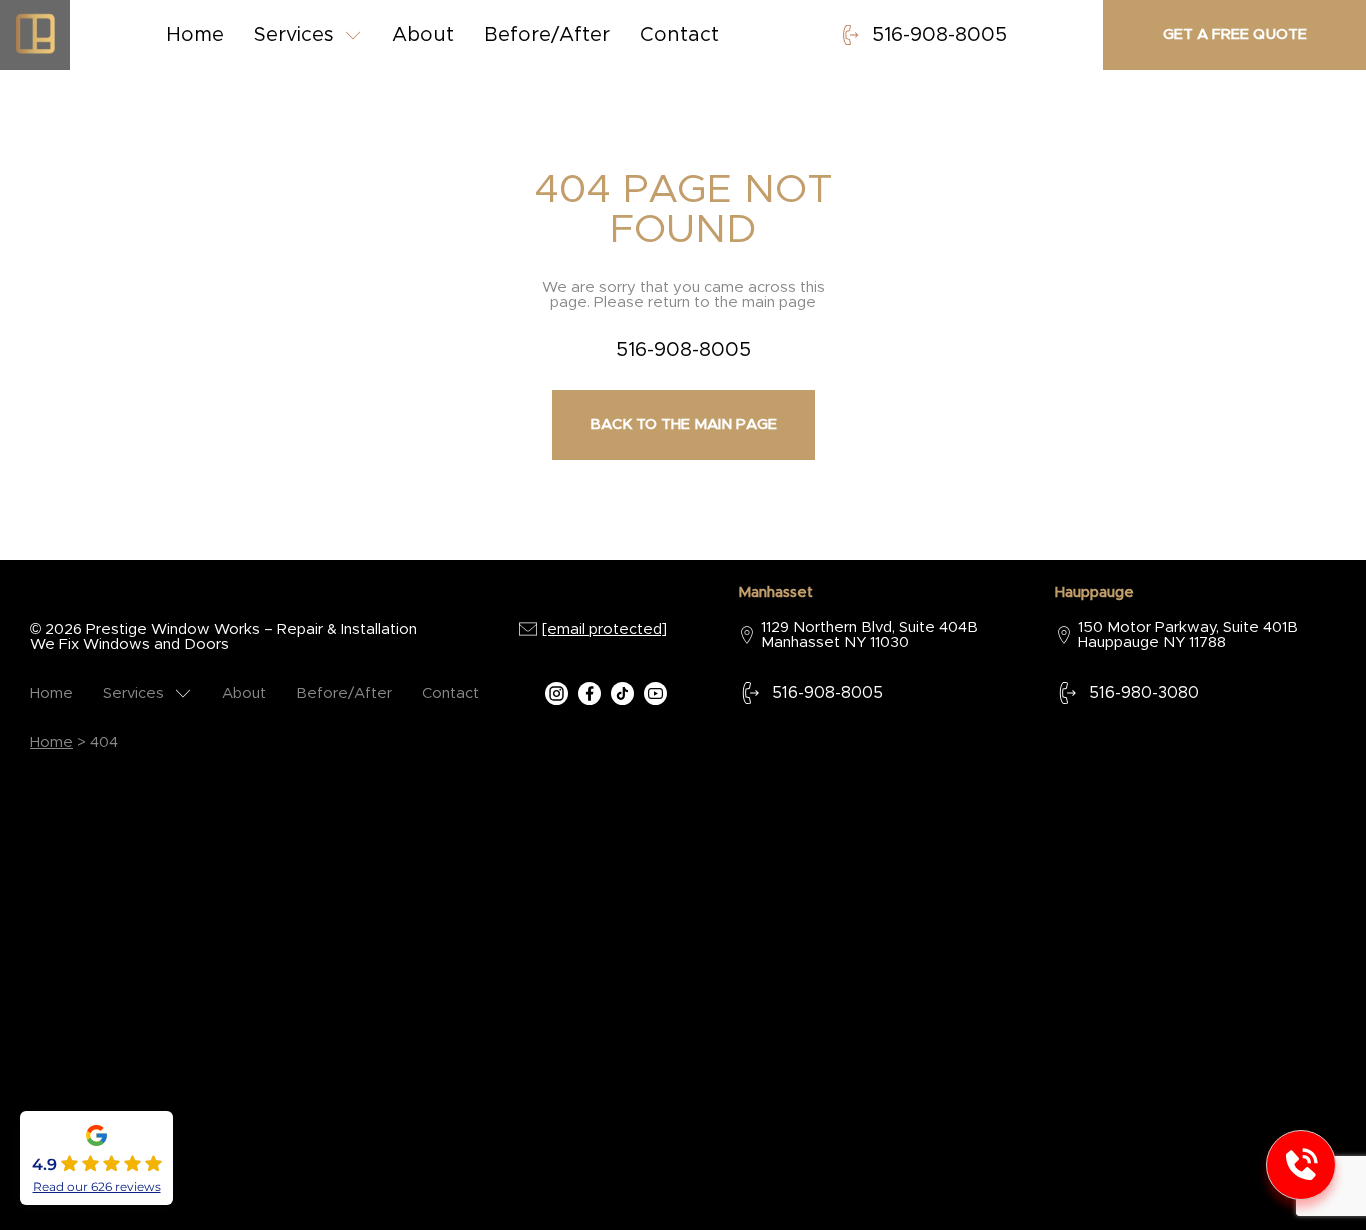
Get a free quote (1235, 34)
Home (195, 35)
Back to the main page (683, 424)
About (423, 35)
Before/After (547, 35)
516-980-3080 (1144, 693)
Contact (679, 35)
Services (294, 35)
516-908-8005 (939, 35)
